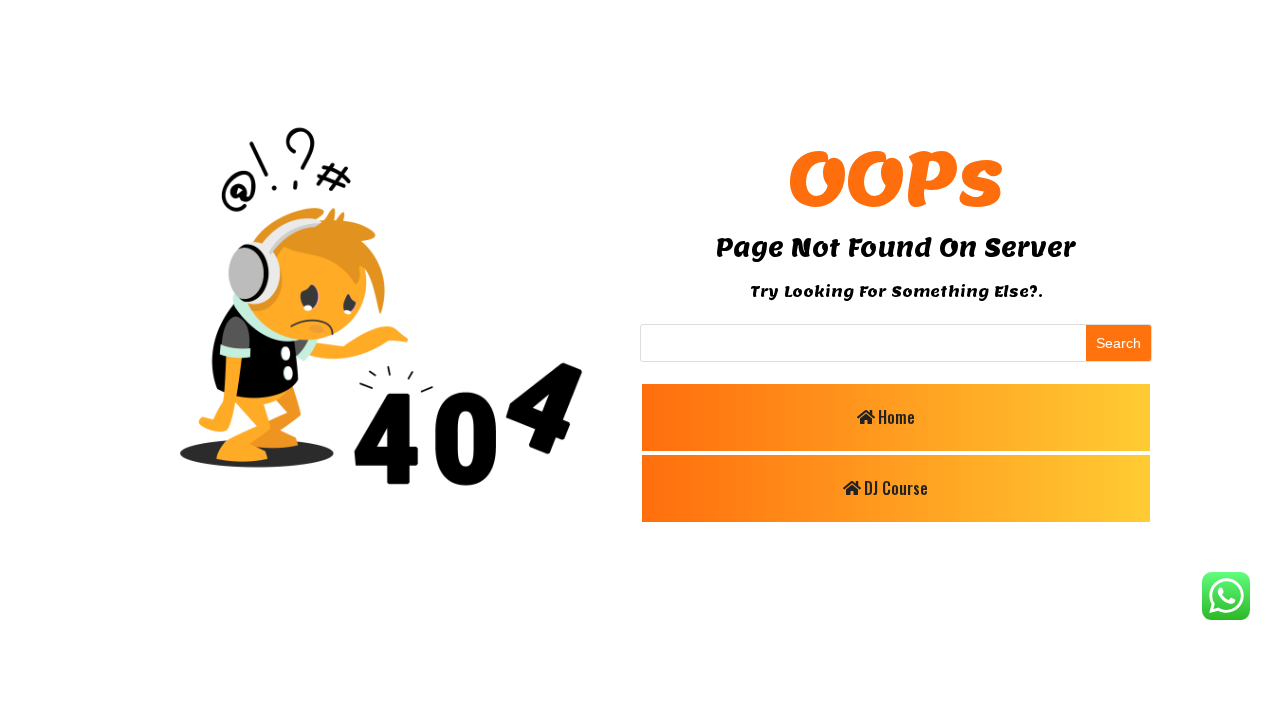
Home (896, 417)
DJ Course (896, 488)
